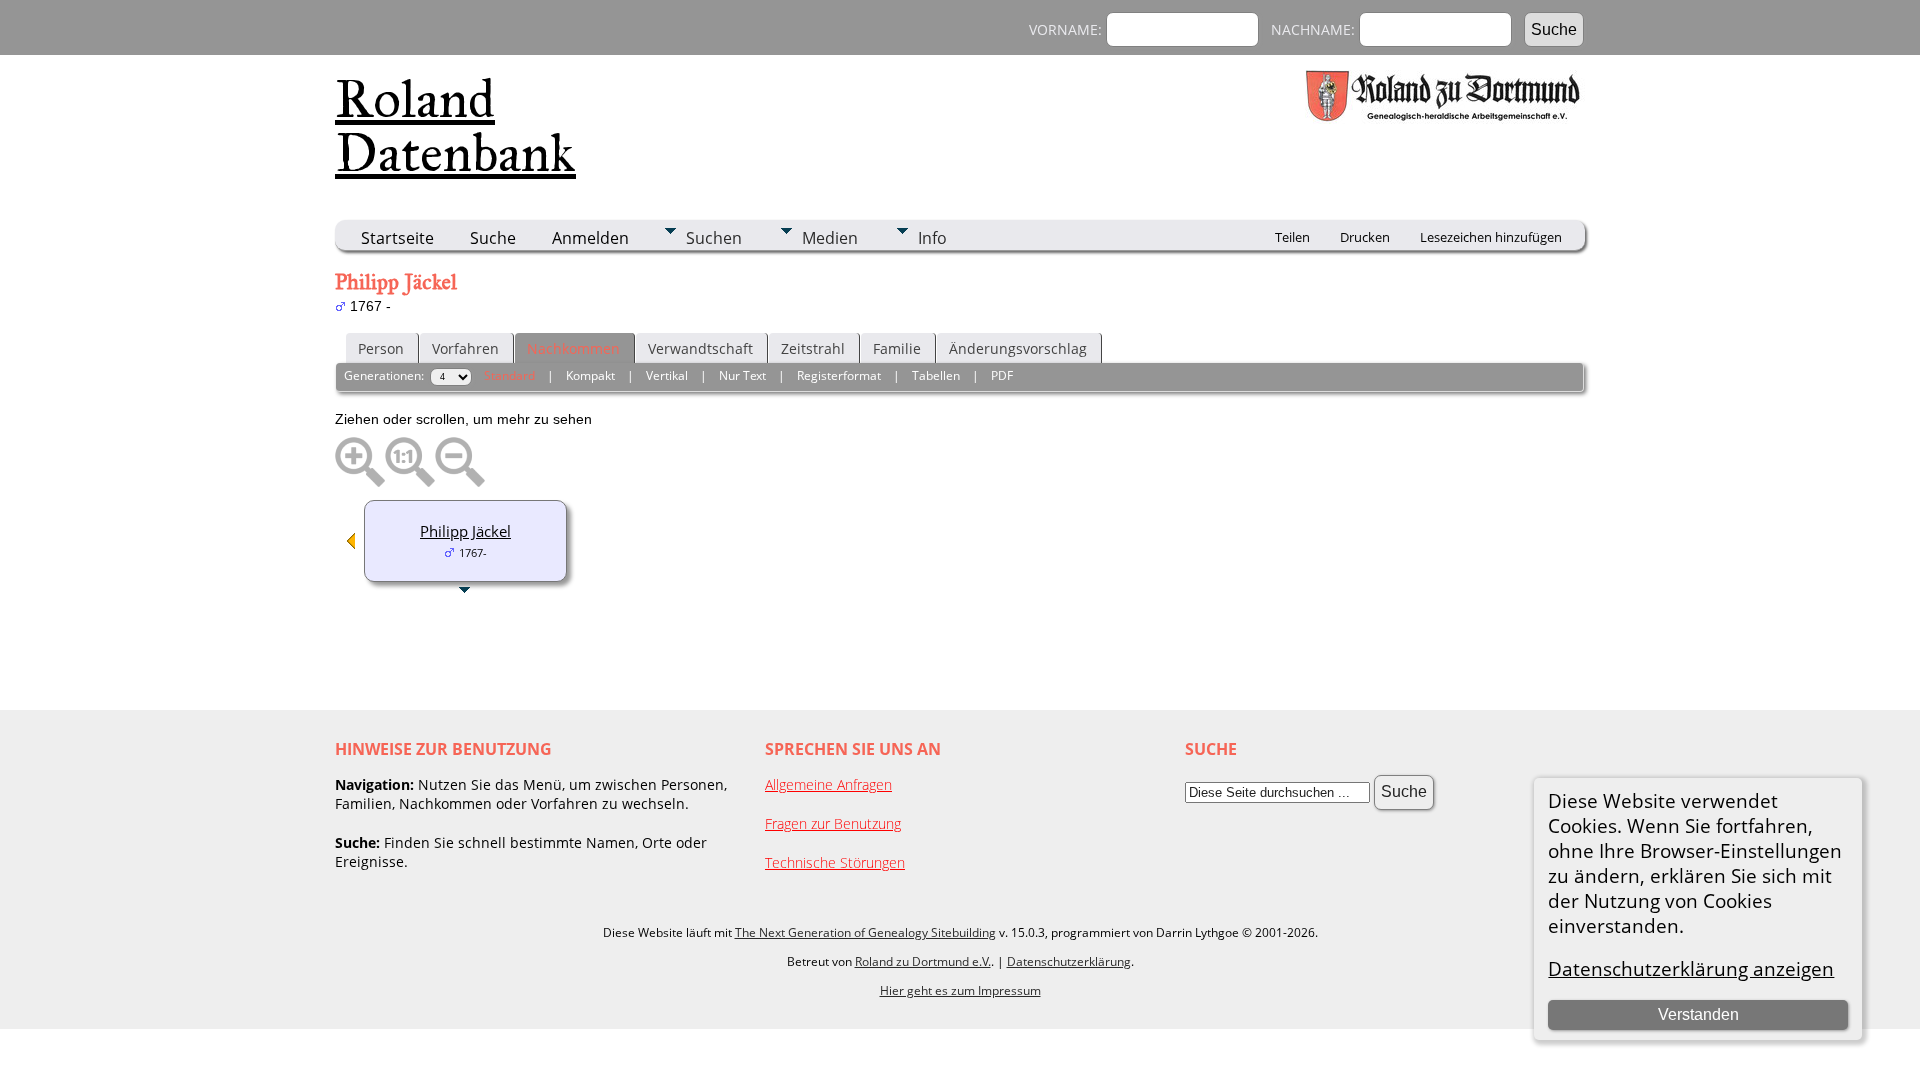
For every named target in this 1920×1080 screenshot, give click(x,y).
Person (381, 348)
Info (932, 238)
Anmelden (590, 238)
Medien (830, 238)
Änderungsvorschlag (1018, 348)
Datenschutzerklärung (1069, 961)
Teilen (1292, 237)
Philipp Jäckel (465, 531)
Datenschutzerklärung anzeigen (1691, 968)
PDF (1002, 375)
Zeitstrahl (813, 348)
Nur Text (742, 375)
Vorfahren (465, 348)
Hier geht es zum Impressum (960, 990)
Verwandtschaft (700, 348)
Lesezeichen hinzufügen (1491, 237)
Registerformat (839, 375)
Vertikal (667, 375)
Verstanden (1698, 1014)
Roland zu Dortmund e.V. (923, 961)
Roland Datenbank (455, 126)
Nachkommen (573, 348)
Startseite (397, 238)
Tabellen (936, 375)
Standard (509, 375)
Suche (493, 238)
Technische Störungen (835, 862)
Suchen (714, 238)
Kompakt (590, 375)
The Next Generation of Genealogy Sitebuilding (865, 932)
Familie (897, 348)
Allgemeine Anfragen (828, 784)
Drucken (1365, 237)
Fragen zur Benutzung (833, 823)
